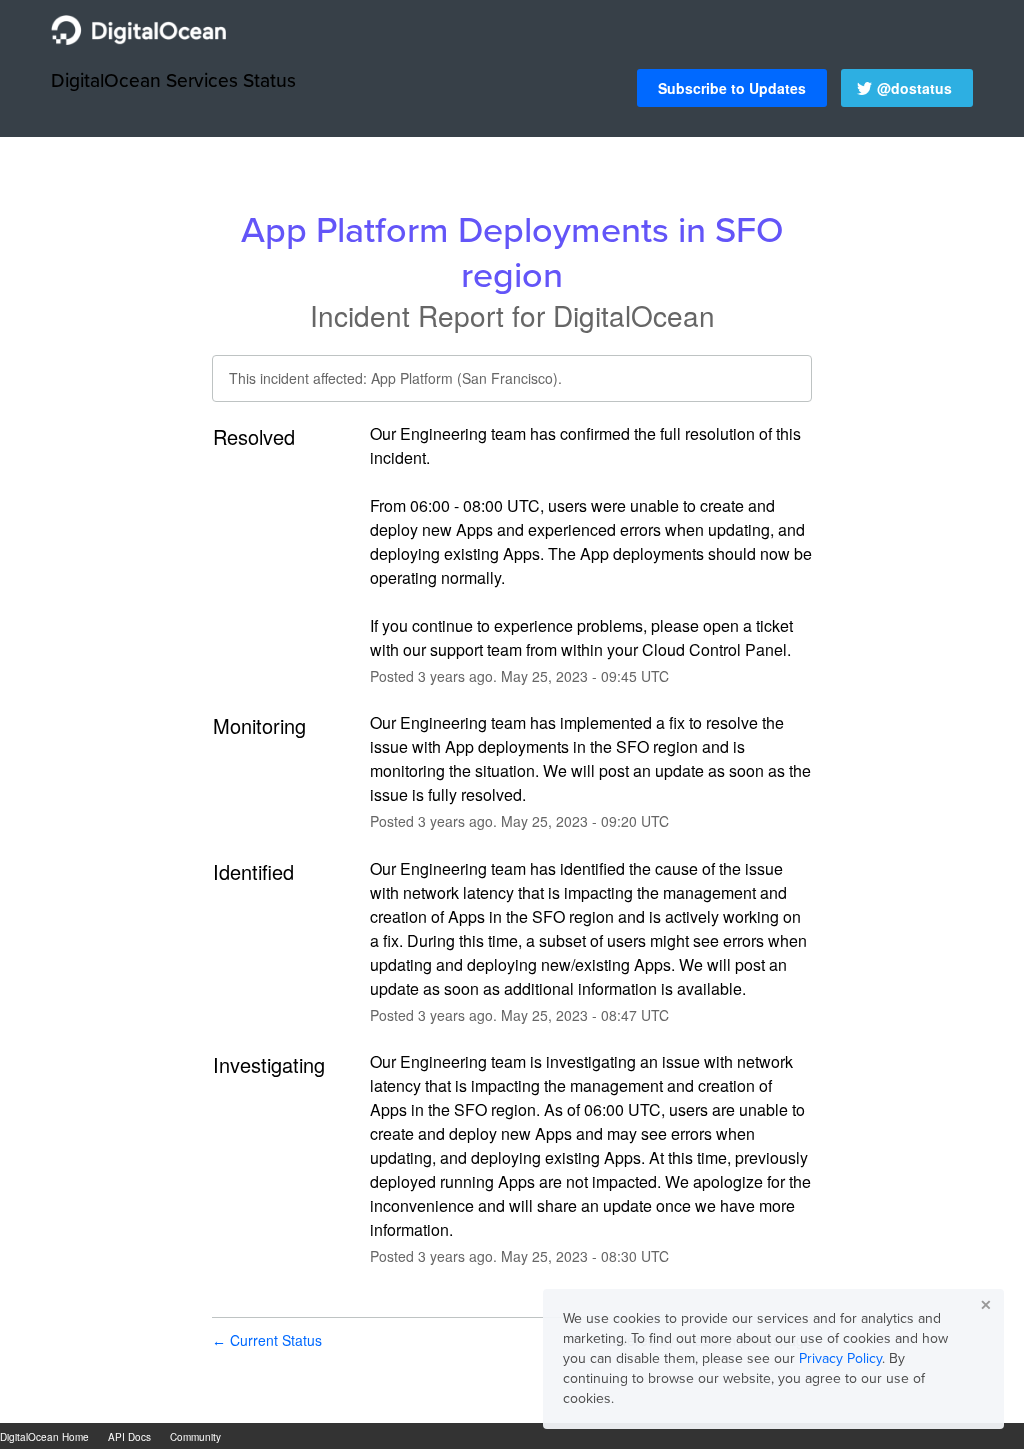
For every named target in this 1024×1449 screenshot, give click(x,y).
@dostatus (914, 88)
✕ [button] (986, 1305)
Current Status (267, 1340)
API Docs (129, 1437)
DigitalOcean (634, 315)
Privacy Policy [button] (840, 1358)
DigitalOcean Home (44, 1437)
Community (195, 1437)
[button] (732, 88)
